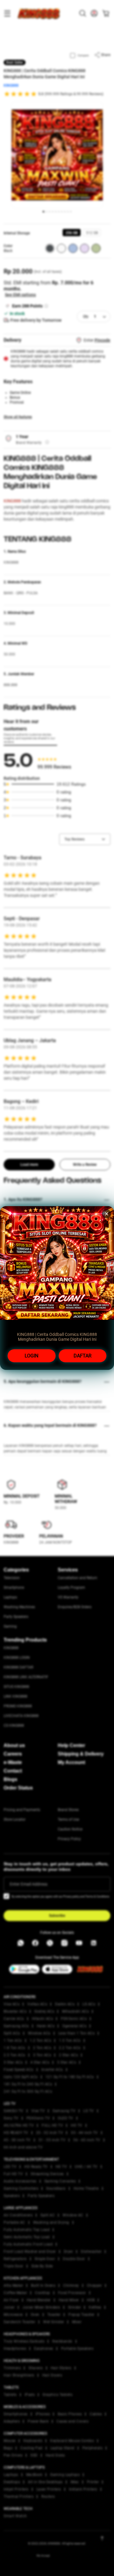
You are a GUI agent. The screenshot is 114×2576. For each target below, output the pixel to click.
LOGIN (31, 1356)
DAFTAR (83, 1356)
